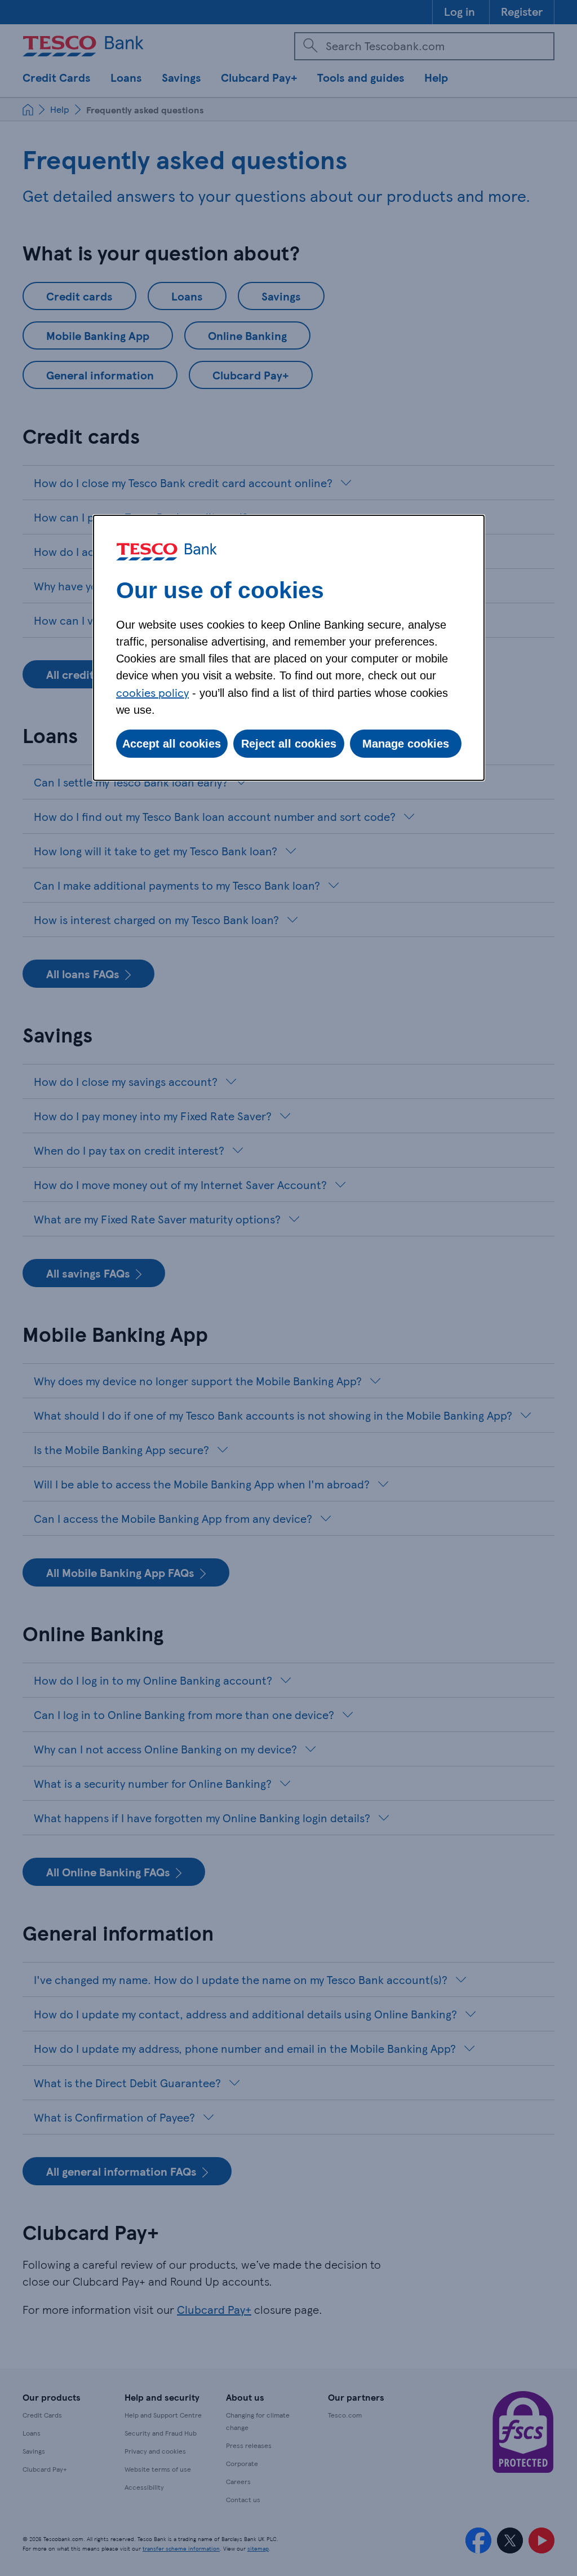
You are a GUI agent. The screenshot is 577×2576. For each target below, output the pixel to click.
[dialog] (289, 648)
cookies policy (152, 692)
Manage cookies (406, 744)
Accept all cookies (172, 744)
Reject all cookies (289, 744)
